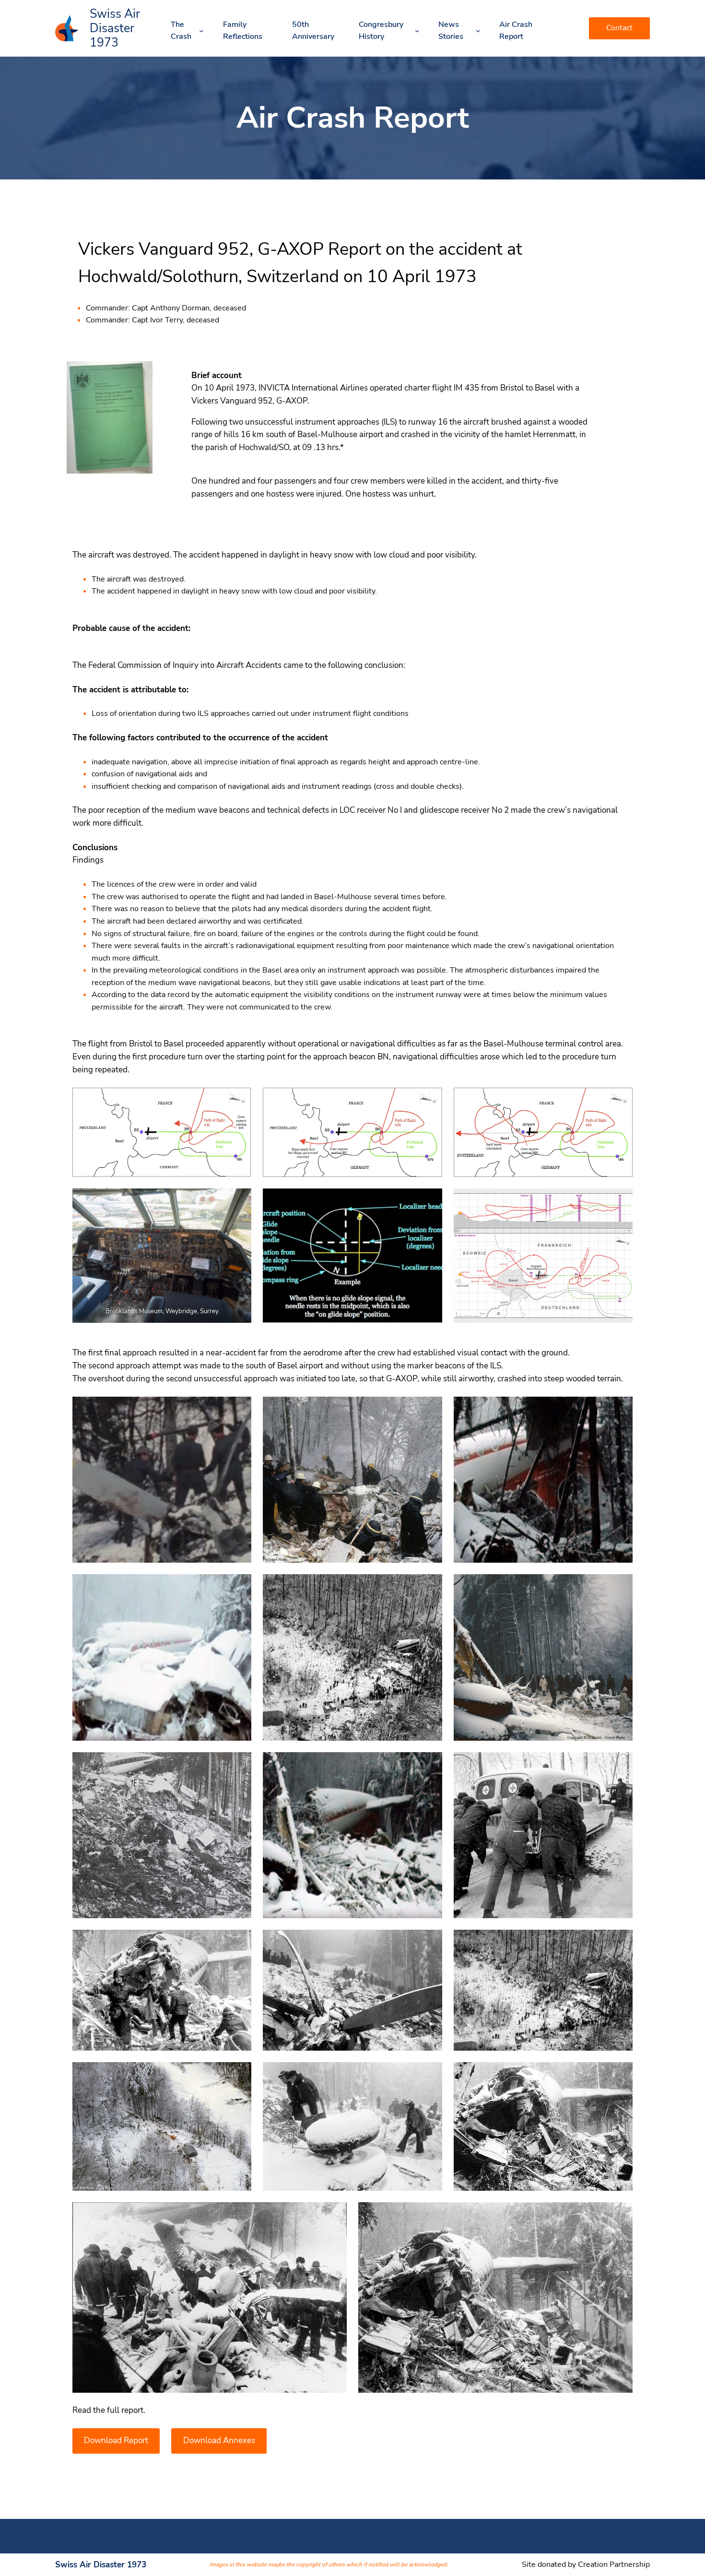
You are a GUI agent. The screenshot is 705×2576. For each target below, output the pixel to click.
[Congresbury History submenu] (417, 31)
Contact (619, 28)
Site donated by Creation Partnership (586, 2564)
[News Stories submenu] (478, 31)
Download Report (116, 2440)
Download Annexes (219, 2440)
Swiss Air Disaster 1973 (115, 28)
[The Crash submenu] (201, 31)
